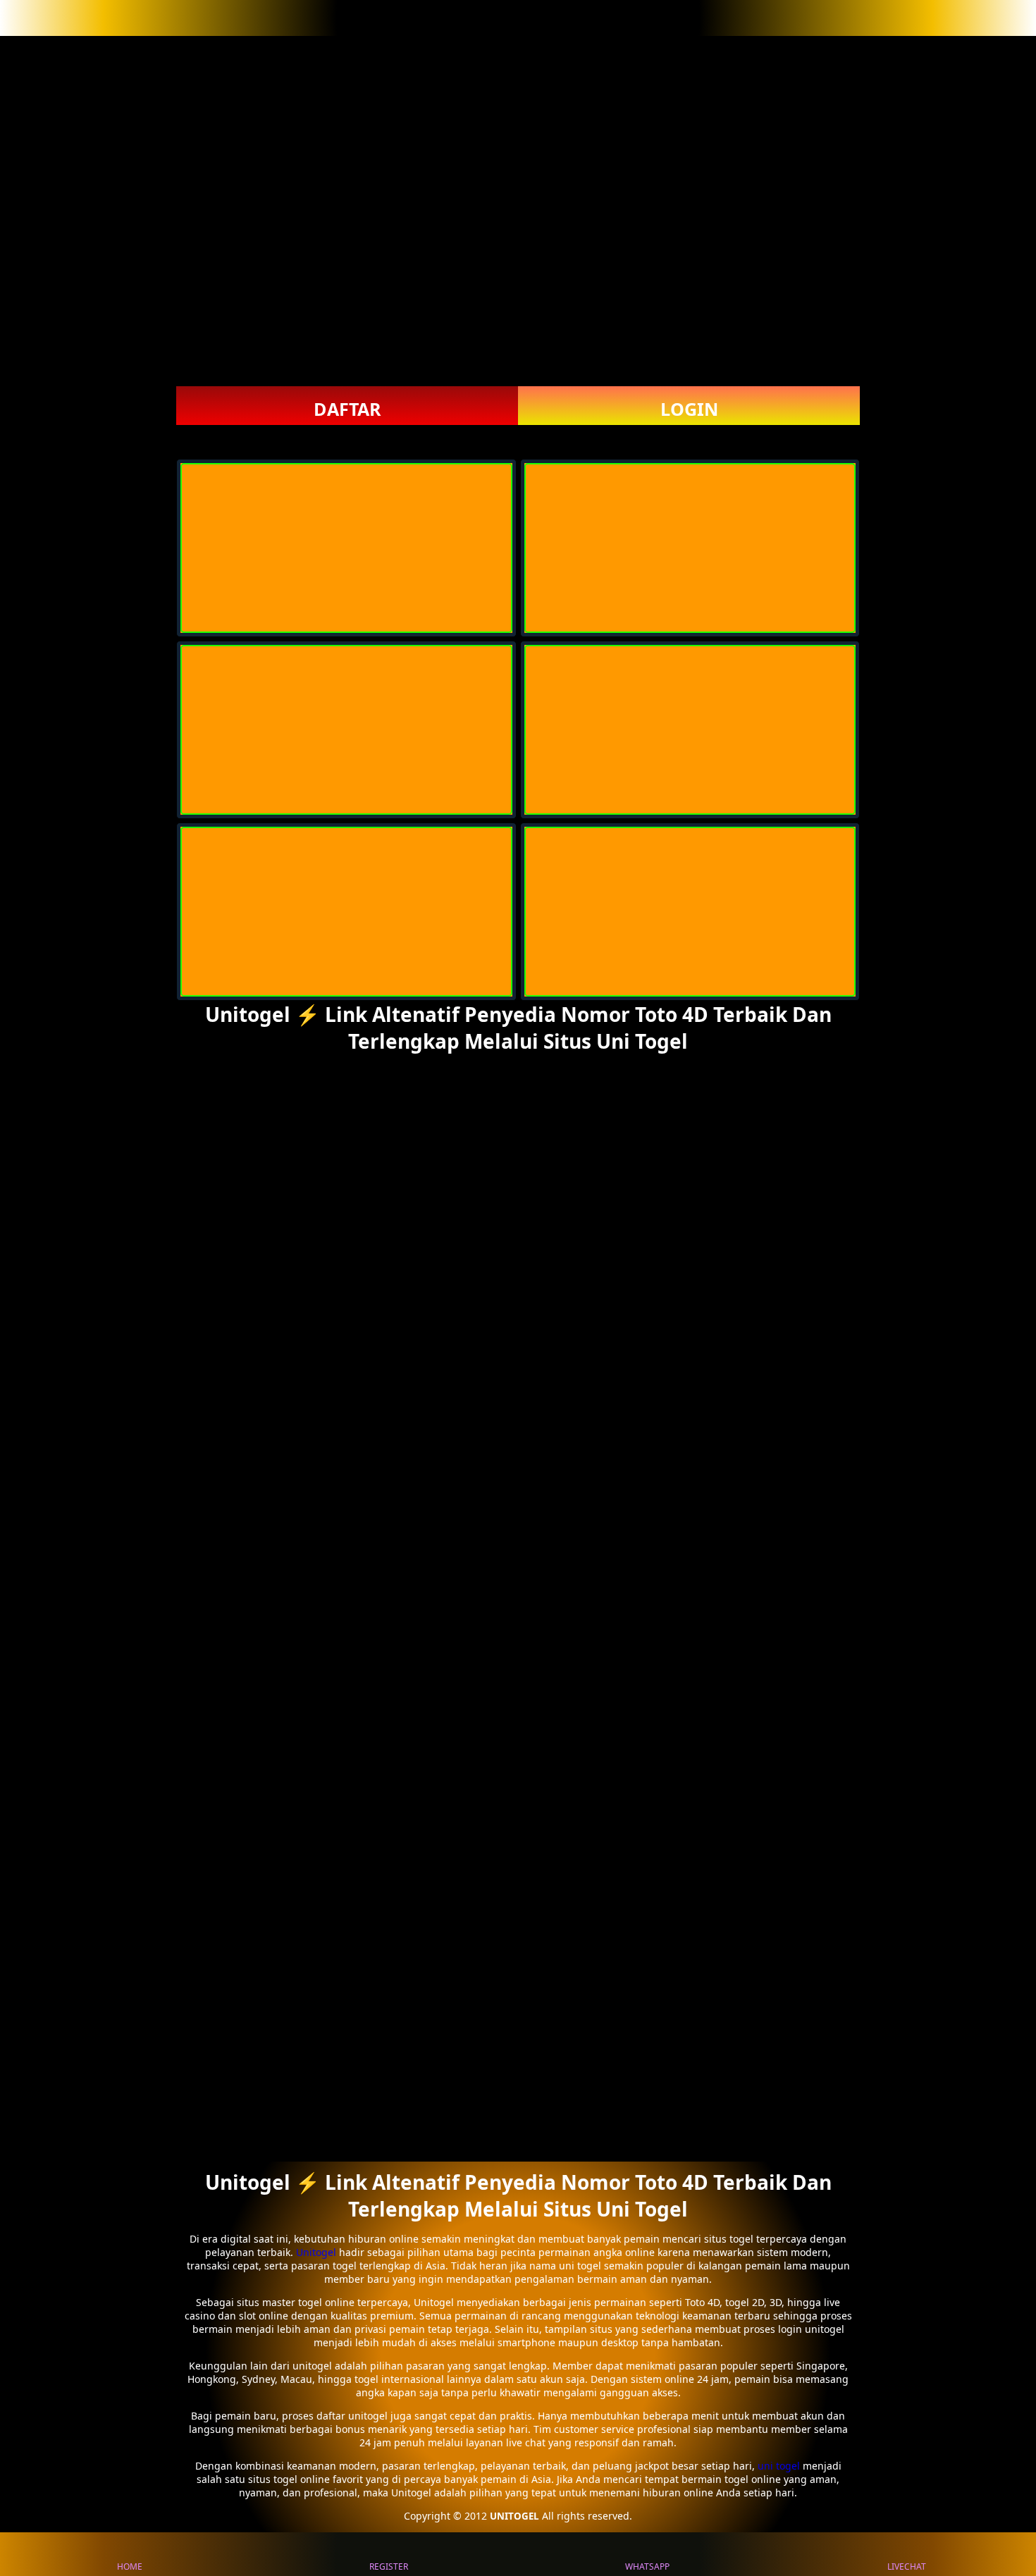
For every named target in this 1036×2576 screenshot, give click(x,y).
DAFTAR (347, 409)
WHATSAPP (647, 2566)
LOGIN (689, 409)
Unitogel (317, 2252)
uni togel (779, 2466)
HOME (130, 2566)
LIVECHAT (907, 2566)
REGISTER (389, 2566)
